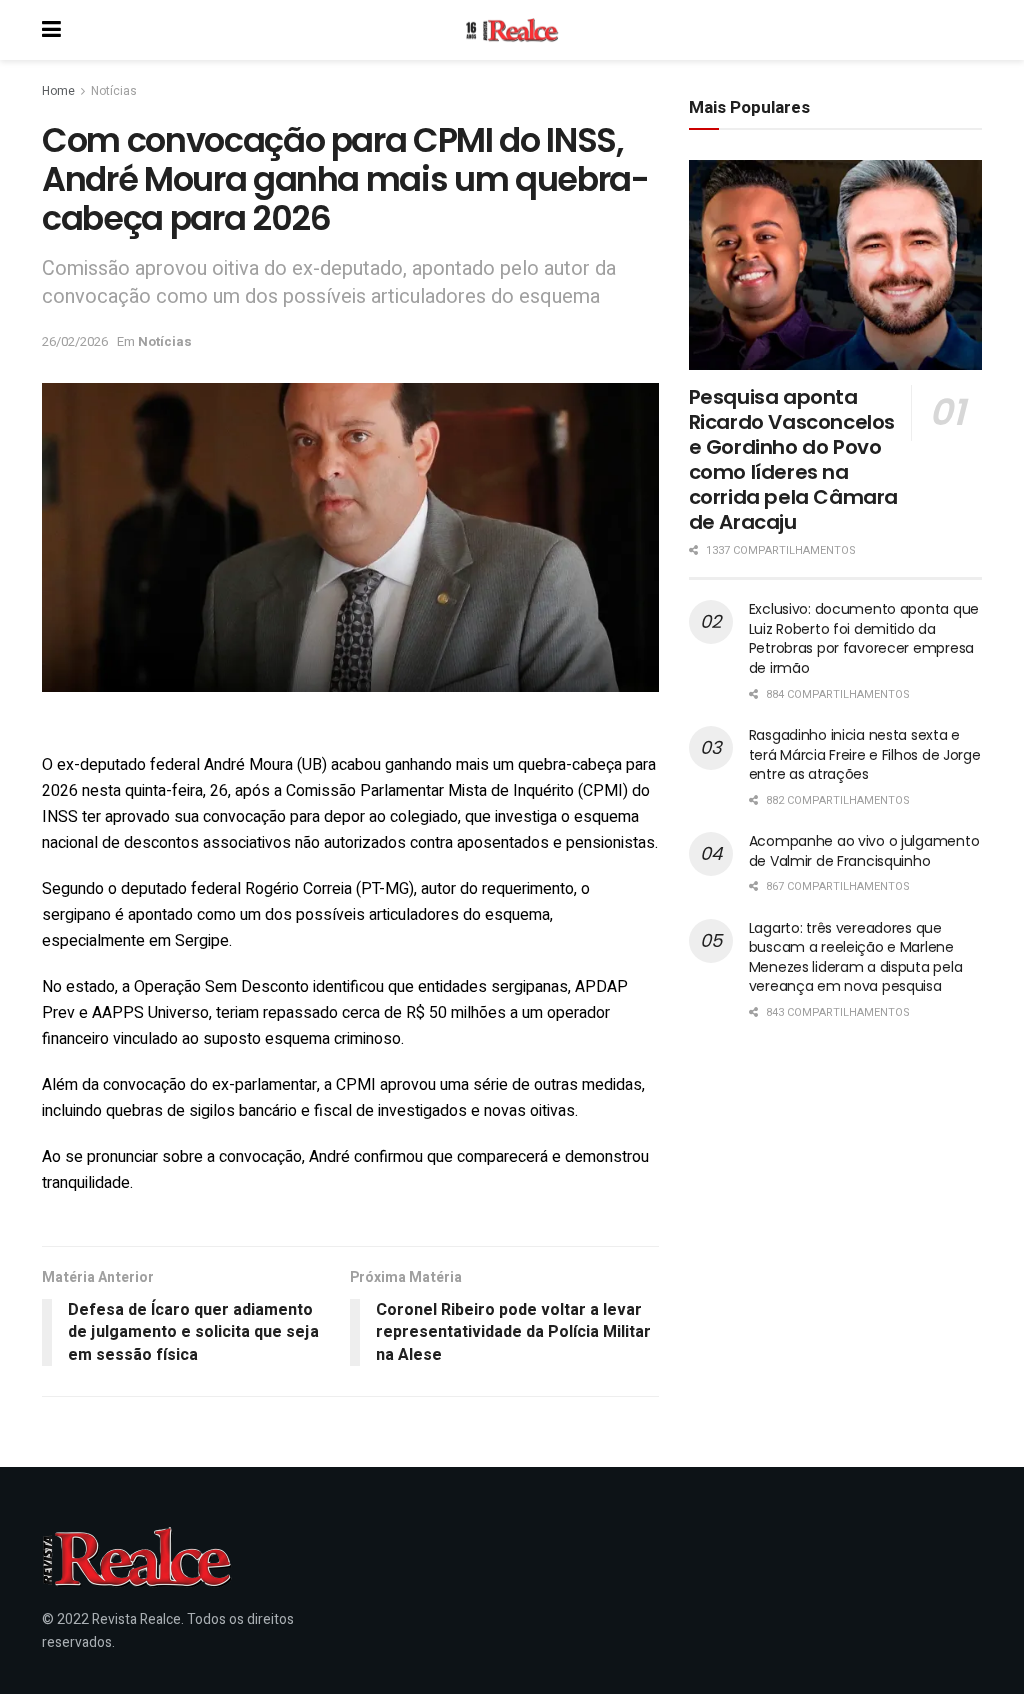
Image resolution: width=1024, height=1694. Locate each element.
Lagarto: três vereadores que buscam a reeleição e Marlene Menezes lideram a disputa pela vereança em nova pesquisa (856, 957)
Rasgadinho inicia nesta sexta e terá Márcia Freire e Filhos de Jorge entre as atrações (865, 754)
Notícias (114, 91)
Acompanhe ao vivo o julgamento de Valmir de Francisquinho (864, 851)
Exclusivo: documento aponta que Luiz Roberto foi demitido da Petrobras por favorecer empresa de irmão (864, 638)
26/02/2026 (75, 341)
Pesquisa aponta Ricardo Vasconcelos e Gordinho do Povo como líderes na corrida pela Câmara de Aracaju (793, 459)
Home (58, 91)
